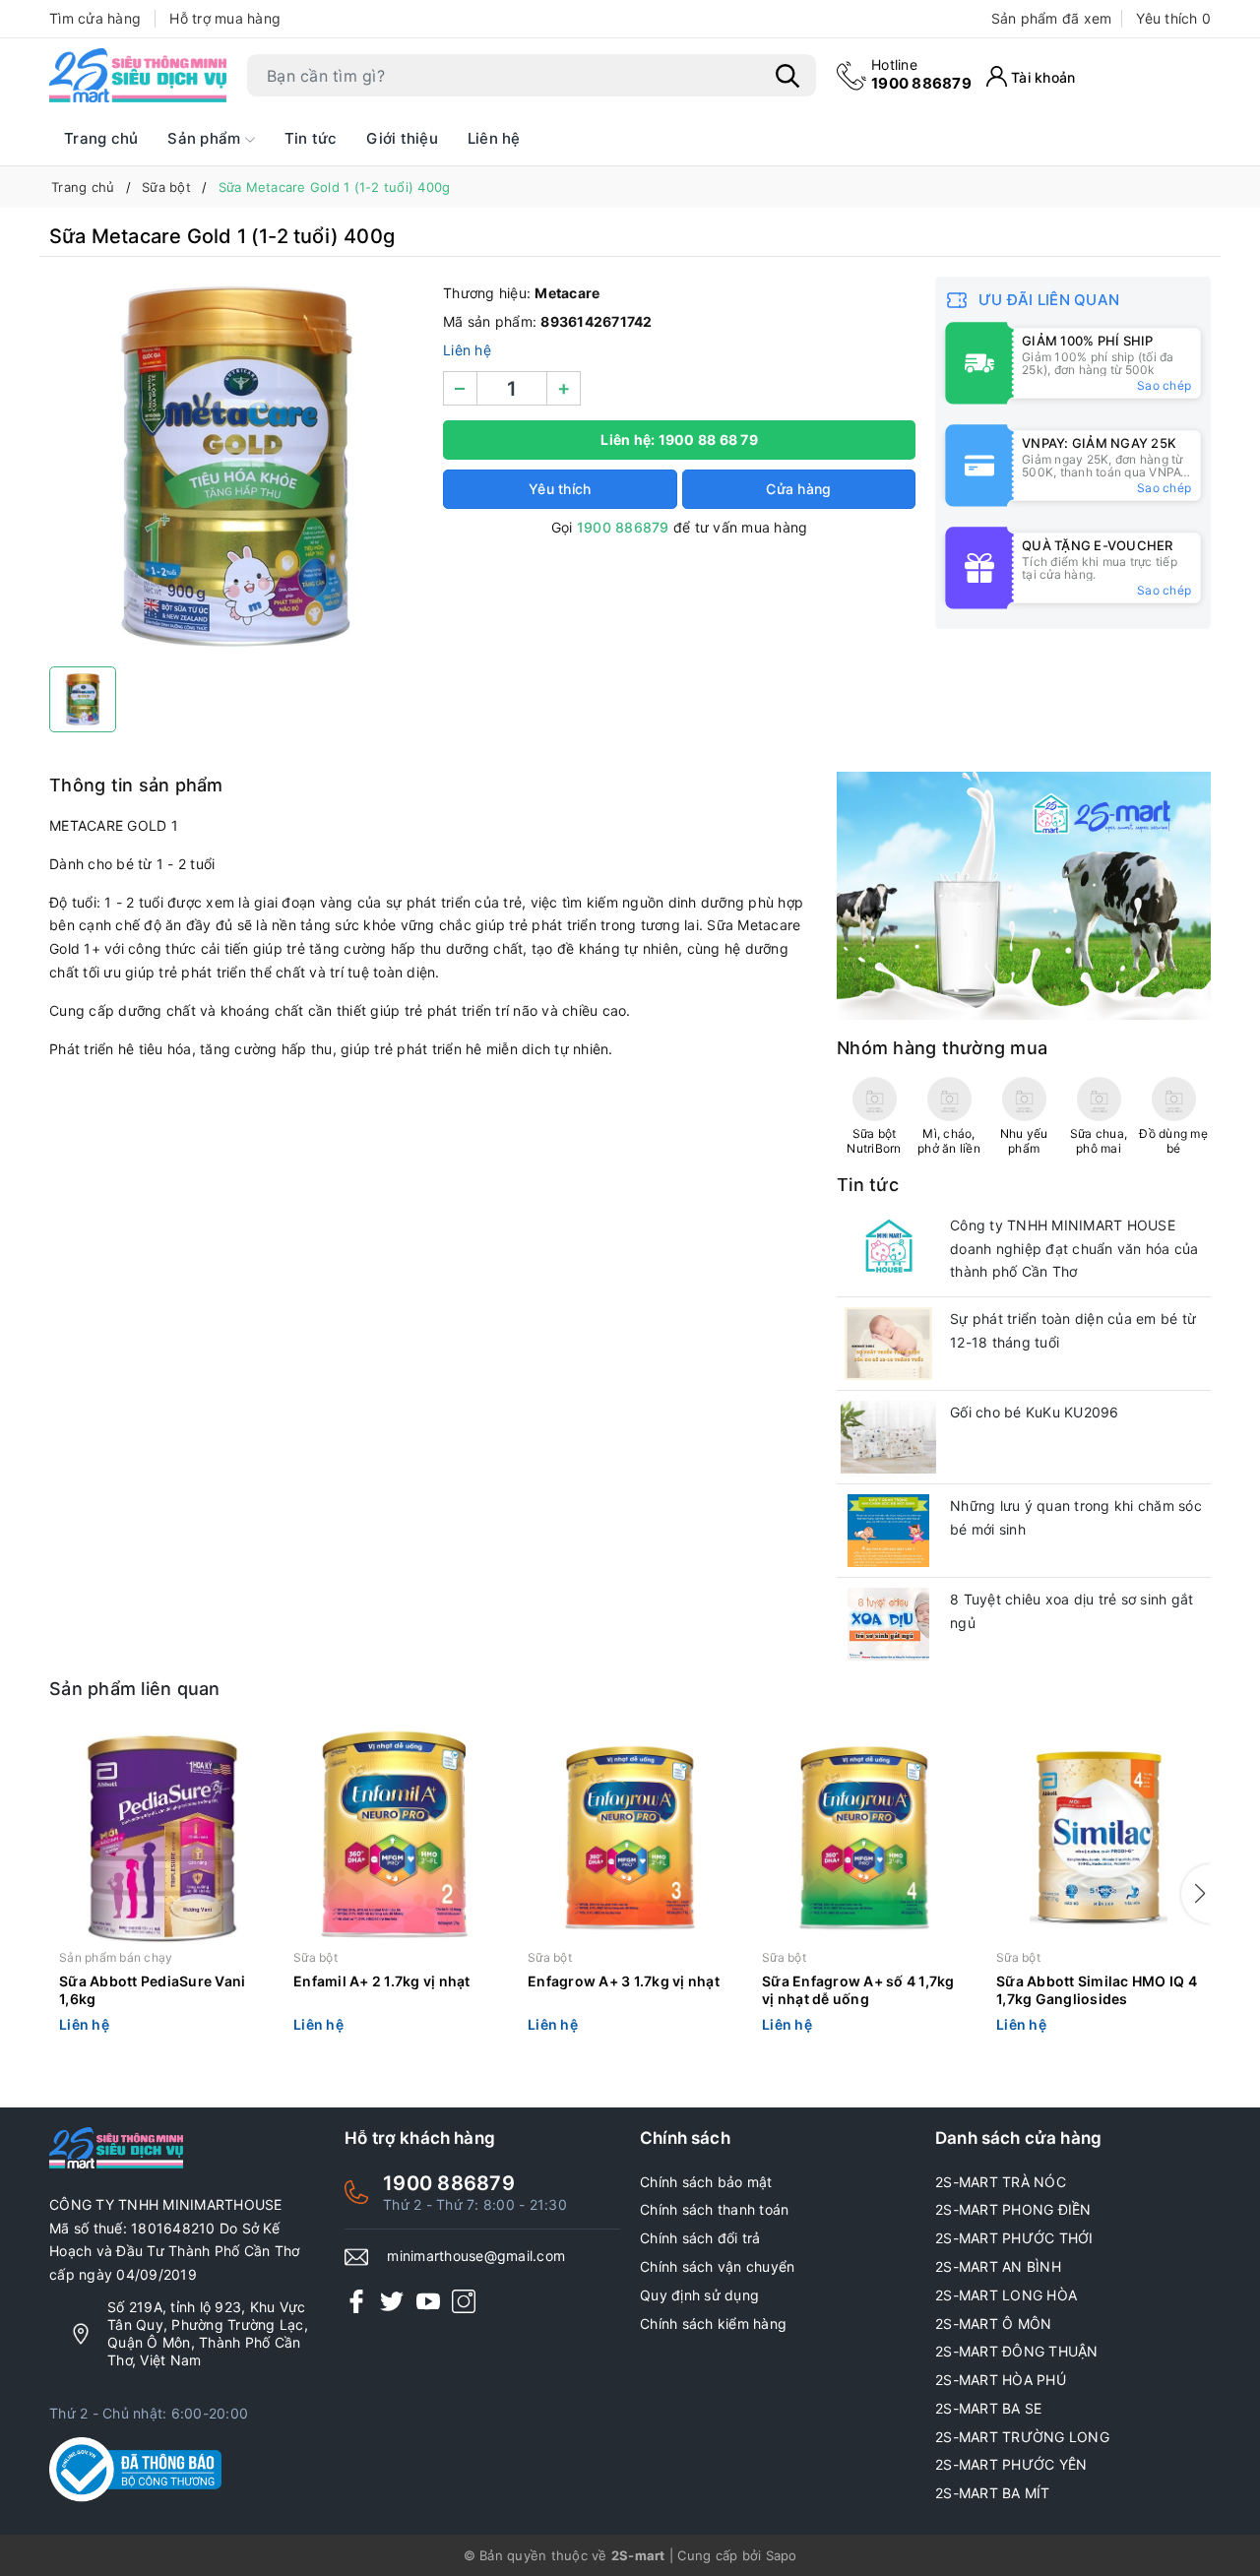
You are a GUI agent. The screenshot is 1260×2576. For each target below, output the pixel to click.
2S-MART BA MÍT (993, 2493)
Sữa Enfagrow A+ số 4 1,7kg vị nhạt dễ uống (858, 1990)
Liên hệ (494, 138)
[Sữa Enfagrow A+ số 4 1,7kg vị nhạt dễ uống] (864, 1838)
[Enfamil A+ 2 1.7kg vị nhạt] (396, 1838)
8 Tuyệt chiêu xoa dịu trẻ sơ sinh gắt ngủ (1071, 1611)
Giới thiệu (402, 138)
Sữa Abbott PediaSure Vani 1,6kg (152, 1990)
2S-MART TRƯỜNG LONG (1022, 2437)
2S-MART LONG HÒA (1006, 2295)
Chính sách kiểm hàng (713, 2324)
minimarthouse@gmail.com (476, 2256)
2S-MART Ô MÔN (993, 2324)
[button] (1196, 1894)
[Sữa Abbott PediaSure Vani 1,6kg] (161, 1838)
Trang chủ (101, 138)
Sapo (782, 2555)
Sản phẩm (206, 138)
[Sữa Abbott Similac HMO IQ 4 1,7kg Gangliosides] (1099, 1838)
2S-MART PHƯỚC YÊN (1011, 2464)
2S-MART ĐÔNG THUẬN (1017, 2351)
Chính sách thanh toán (714, 2209)
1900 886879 (921, 74)
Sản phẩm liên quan (135, 1689)
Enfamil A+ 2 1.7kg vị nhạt (382, 1981)
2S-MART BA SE (988, 2408)
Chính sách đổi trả (700, 2238)
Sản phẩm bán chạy (116, 1957)
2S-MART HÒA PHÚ (1001, 2380)
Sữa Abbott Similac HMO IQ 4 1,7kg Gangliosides (1097, 1990)
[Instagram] (464, 2301)
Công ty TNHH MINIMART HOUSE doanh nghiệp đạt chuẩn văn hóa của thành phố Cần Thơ (1074, 1249)
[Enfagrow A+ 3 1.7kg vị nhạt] (630, 1838)
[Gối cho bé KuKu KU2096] (888, 1437)
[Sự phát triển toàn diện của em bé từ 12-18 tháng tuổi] (888, 1344)
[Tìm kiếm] (787, 76)
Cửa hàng (798, 489)
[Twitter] (392, 2301)
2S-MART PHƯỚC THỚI (1014, 2238)
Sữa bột (315, 1957)
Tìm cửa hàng (95, 18)
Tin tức (311, 138)
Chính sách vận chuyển (717, 2266)
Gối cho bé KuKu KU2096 (1035, 1412)
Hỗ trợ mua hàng (225, 18)
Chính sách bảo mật (706, 2182)
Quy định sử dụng (699, 2295)
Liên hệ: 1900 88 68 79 (679, 440)
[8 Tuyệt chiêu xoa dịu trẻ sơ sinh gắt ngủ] (888, 1624)
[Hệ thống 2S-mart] (138, 76)
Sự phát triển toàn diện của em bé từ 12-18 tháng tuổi (1073, 1330)
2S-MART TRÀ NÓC (1001, 2182)
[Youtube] (428, 2301)
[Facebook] (356, 2301)
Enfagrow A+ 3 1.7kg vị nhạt (624, 1981)
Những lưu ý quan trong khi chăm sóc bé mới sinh (1076, 1517)
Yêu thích (1173, 18)
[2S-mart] (1024, 894)
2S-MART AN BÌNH (998, 2266)
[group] (236, 467)
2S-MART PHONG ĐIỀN (1013, 2209)
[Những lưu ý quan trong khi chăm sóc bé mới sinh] (888, 1531)
